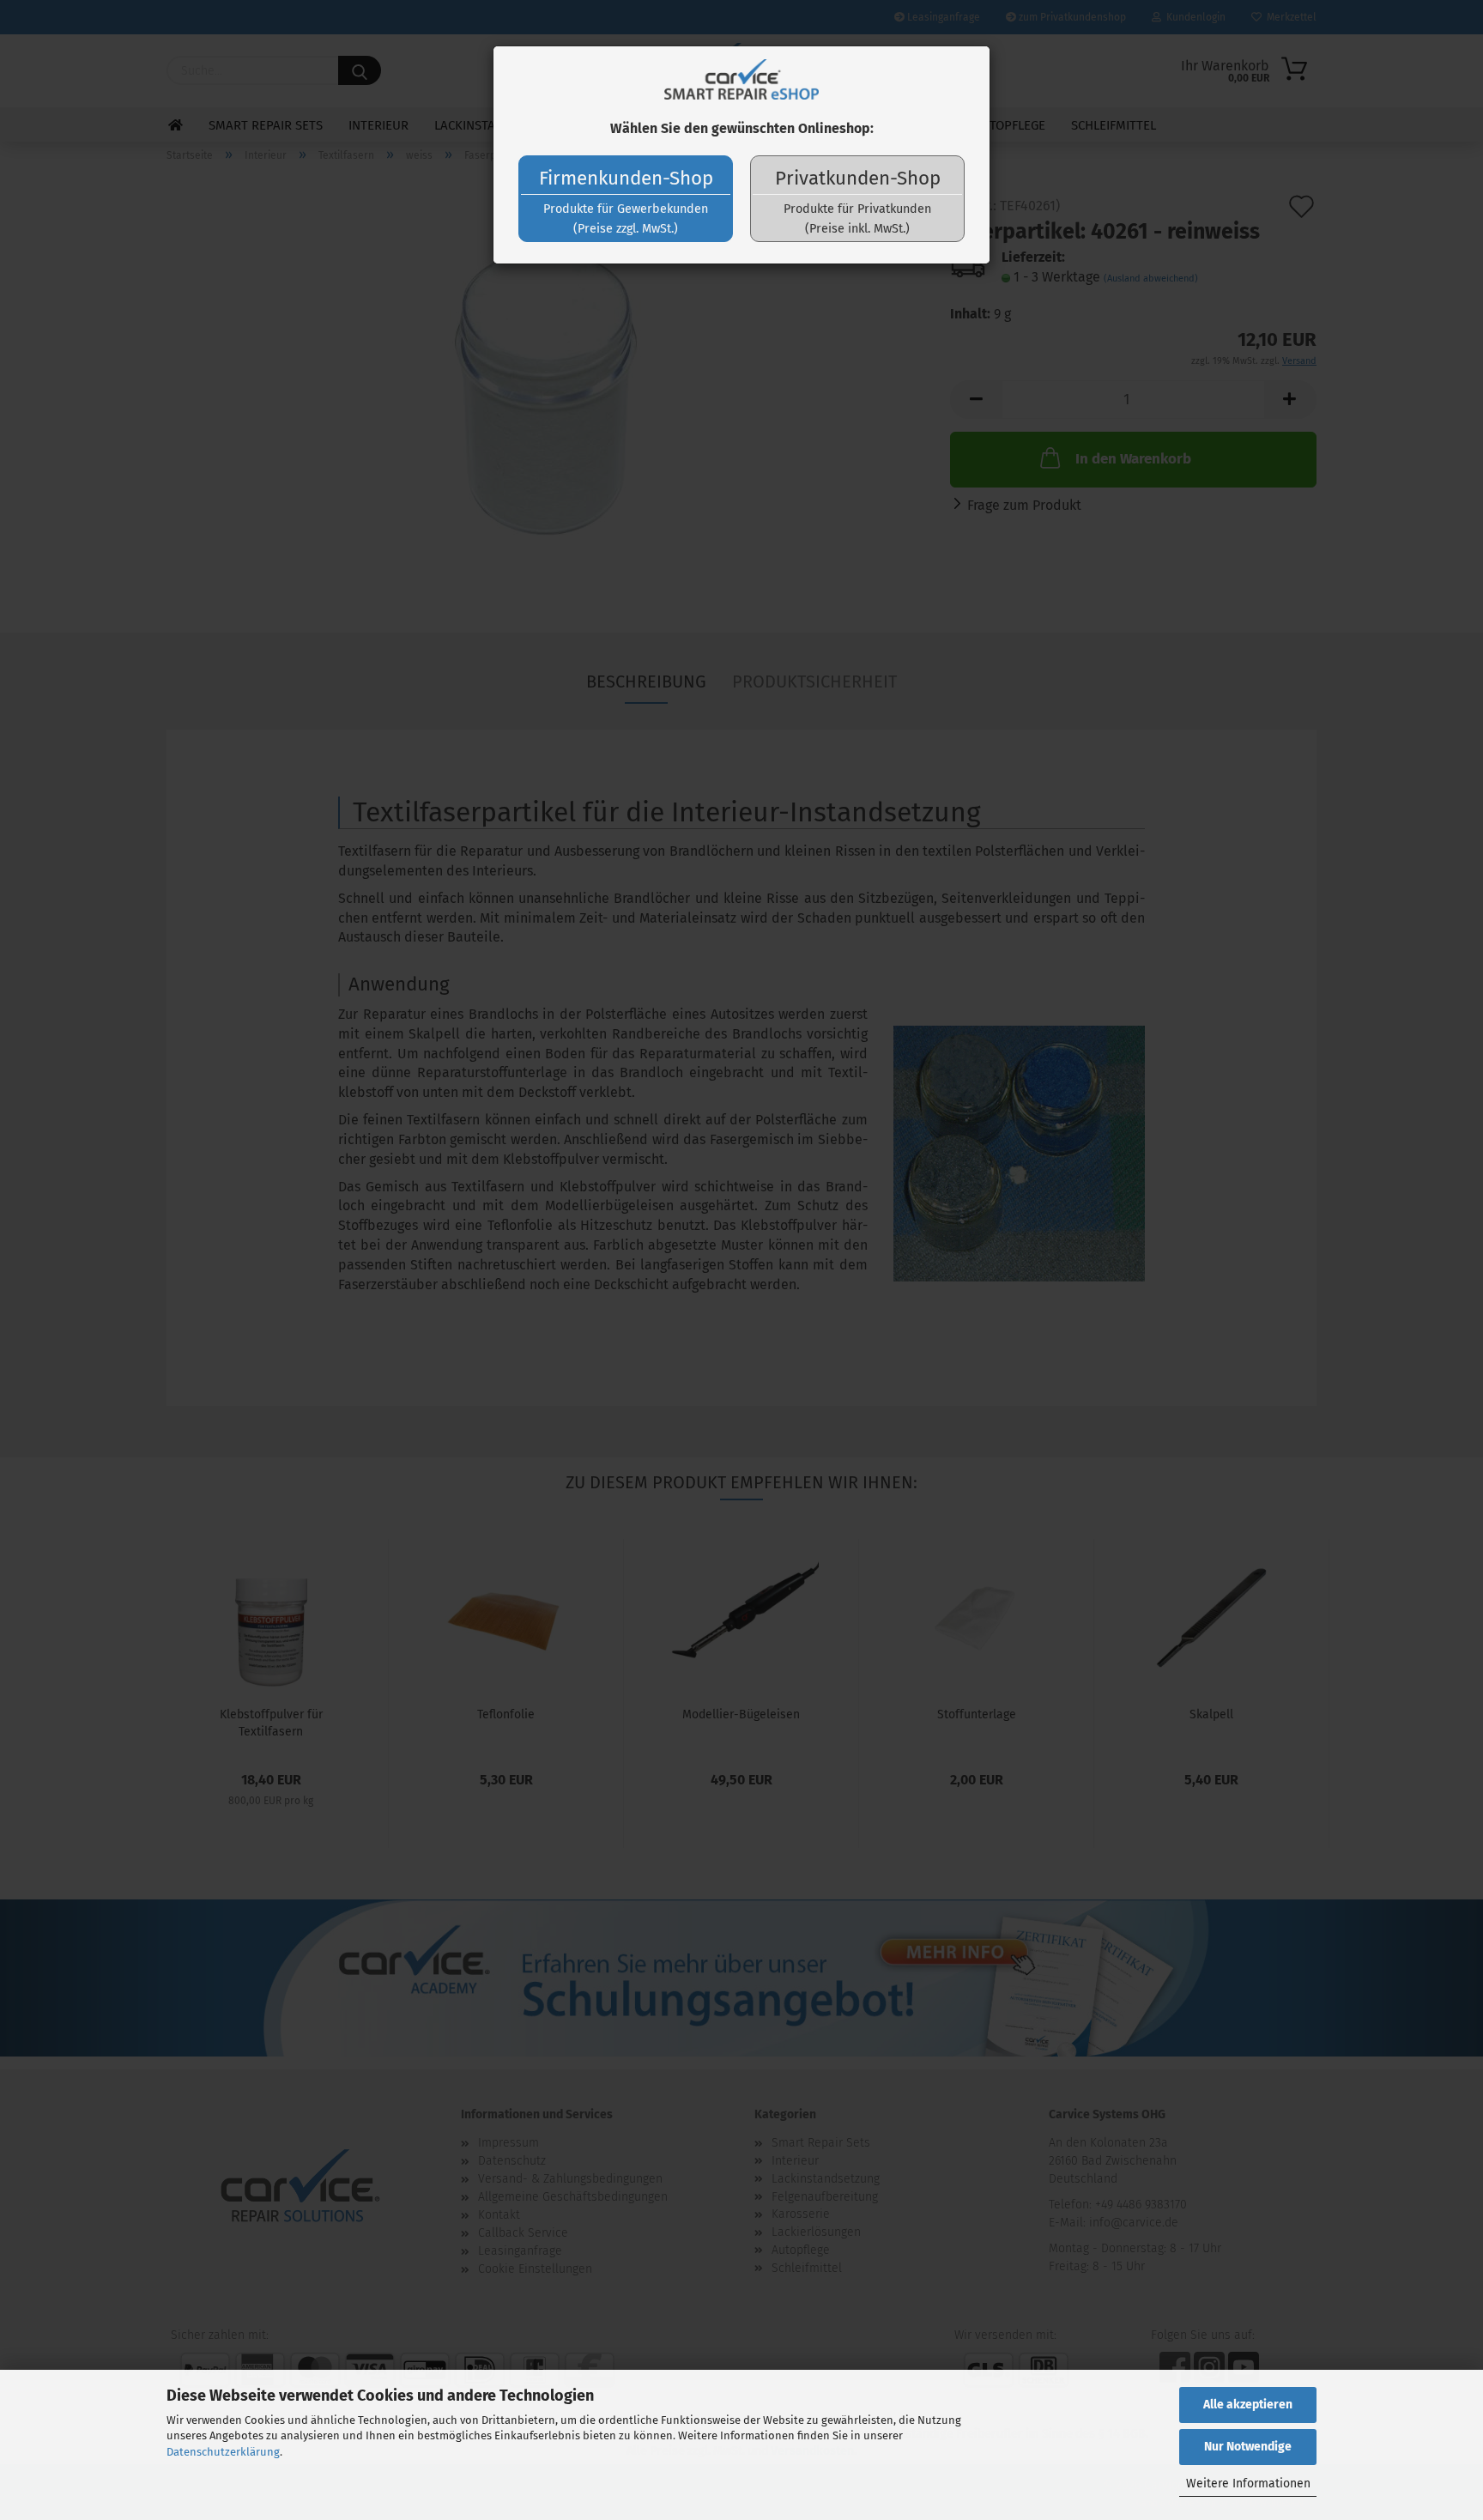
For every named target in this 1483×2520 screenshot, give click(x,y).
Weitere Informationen (1248, 2484)
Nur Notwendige (1248, 2447)
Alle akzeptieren (1248, 2405)
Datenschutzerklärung (223, 2452)
